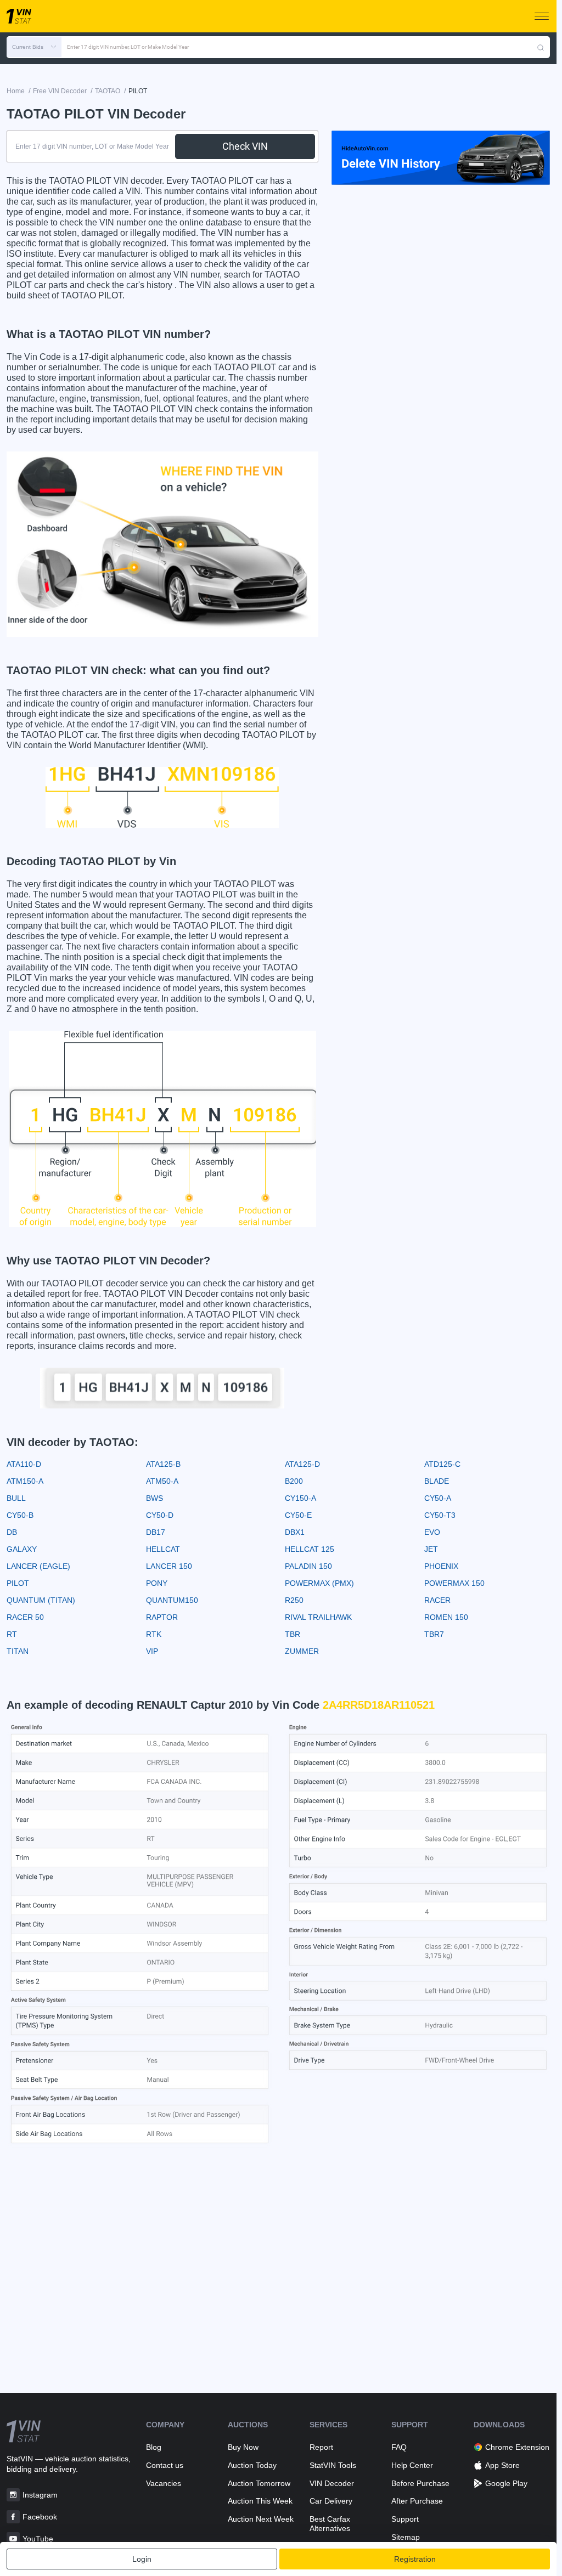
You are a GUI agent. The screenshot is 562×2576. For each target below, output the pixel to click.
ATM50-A (162, 1481)
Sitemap (406, 2537)
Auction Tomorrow (259, 2483)
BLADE (437, 1481)
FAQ (399, 2447)
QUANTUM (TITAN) (41, 1600)
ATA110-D (24, 1464)
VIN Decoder (332, 2483)
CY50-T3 (440, 1515)
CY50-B (20, 1515)
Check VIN (245, 146)
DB (12, 1532)
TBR (293, 1634)
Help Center (412, 2465)
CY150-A (300, 1498)
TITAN (18, 1651)
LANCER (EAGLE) (38, 1566)
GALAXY (22, 1549)
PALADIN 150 (308, 1566)
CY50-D (160, 1515)
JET (431, 1549)
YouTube (38, 2539)
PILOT (18, 1583)
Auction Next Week (261, 2519)
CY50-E (298, 1515)
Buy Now (243, 2447)
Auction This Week (260, 2501)
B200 (294, 1481)
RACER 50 (25, 1617)
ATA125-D (302, 1464)
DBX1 (295, 1532)
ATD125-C (442, 1464)
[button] (34, 47)
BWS (154, 1498)
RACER (437, 1600)
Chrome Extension (517, 2447)
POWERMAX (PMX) (319, 1583)
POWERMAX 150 (454, 1583)
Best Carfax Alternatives (330, 2524)
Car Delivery (331, 2501)
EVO (432, 1532)
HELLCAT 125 (310, 1549)
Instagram (40, 2495)
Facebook (40, 2517)
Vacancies (164, 2483)
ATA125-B (163, 1464)
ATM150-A (25, 1481)
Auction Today (252, 2465)
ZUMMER (302, 1651)
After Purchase (417, 2501)
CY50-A (438, 1498)
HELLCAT (163, 1549)
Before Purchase (420, 2483)
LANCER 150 (169, 1566)
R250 (294, 1600)
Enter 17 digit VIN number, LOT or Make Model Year (128, 47)
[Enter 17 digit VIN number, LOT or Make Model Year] (541, 47)
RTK (154, 1634)
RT (12, 1634)
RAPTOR (162, 1617)
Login (142, 2559)
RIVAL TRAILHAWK (318, 1617)
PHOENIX (441, 1566)
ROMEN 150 (446, 1617)
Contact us (165, 2465)
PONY (157, 1583)
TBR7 (434, 1634)
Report (321, 2447)
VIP (152, 1651)
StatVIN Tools (333, 2465)
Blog (154, 2447)
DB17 (156, 1532)
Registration (415, 2559)
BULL (16, 1498)
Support (405, 2519)
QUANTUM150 (172, 1600)
